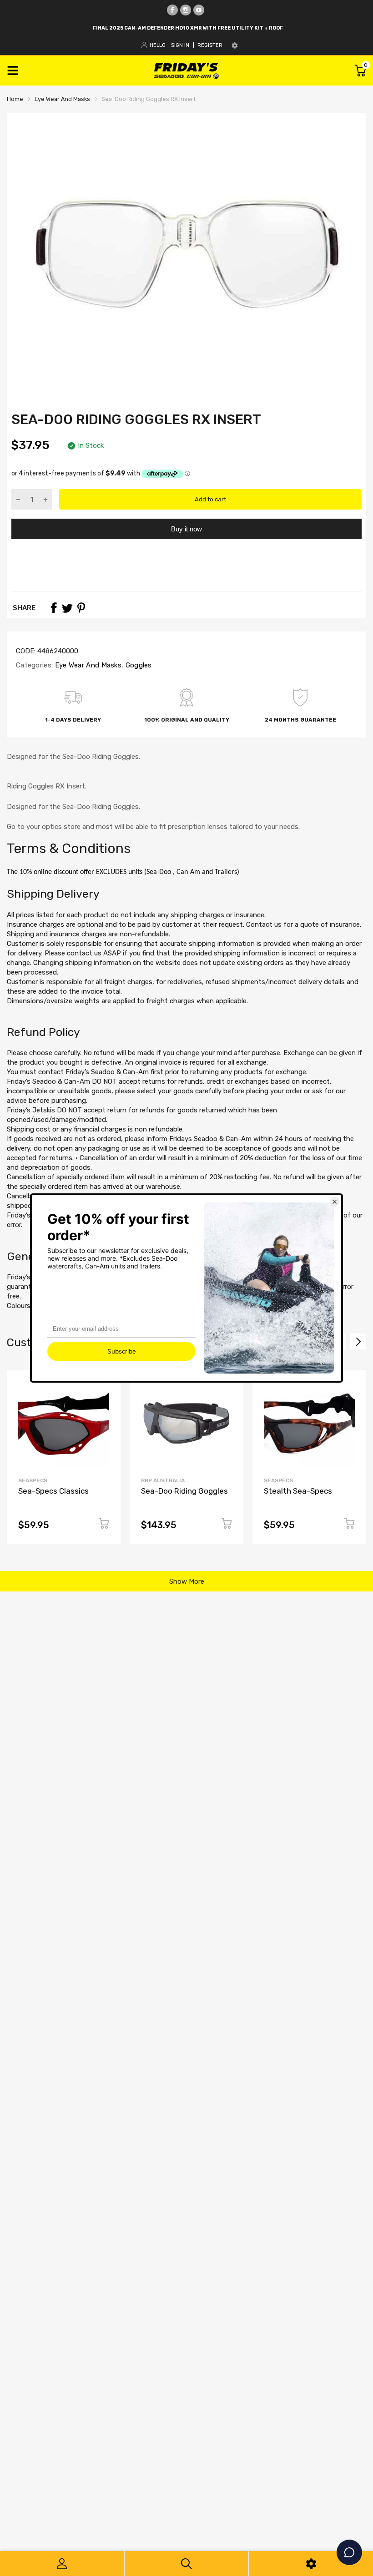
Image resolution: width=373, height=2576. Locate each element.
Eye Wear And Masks (87, 665)
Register (210, 45)
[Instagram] (186, 10)
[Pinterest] (81, 608)
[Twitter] (67, 608)
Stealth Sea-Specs (298, 1491)
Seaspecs (33, 1480)
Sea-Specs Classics (53, 1491)
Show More (187, 1581)
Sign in (180, 45)
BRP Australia (163, 1480)
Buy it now (186, 529)
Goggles (137, 665)
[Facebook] (172, 10)
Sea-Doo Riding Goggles (184, 1491)
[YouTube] (199, 10)
